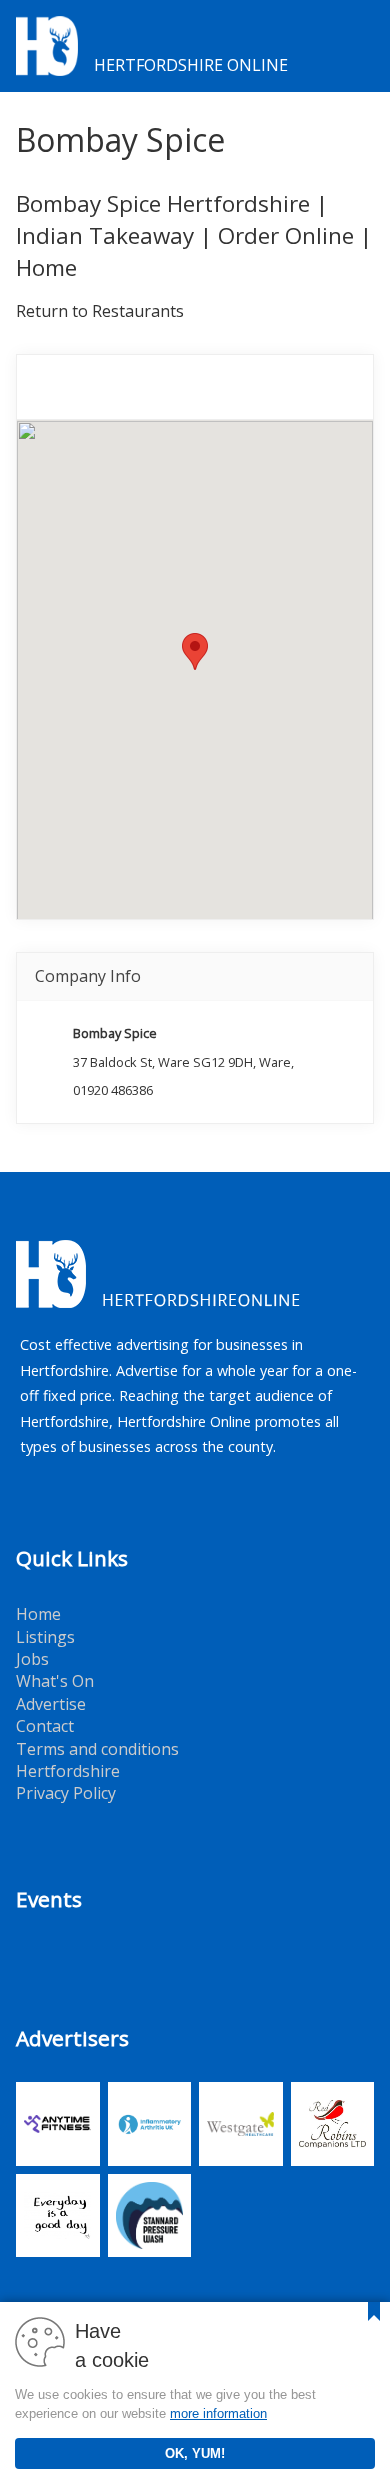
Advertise (51, 1704)
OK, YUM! (195, 2453)
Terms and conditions (97, 1749)
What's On (55, 1681)
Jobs (32, 1659)
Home (38, 1614)
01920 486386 (113, 1090)
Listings (45, 1637)
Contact (45, 1726)
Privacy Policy (66, 1793)
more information (218, 2413)
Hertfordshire (68, 1771)
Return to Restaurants (100, 311)
